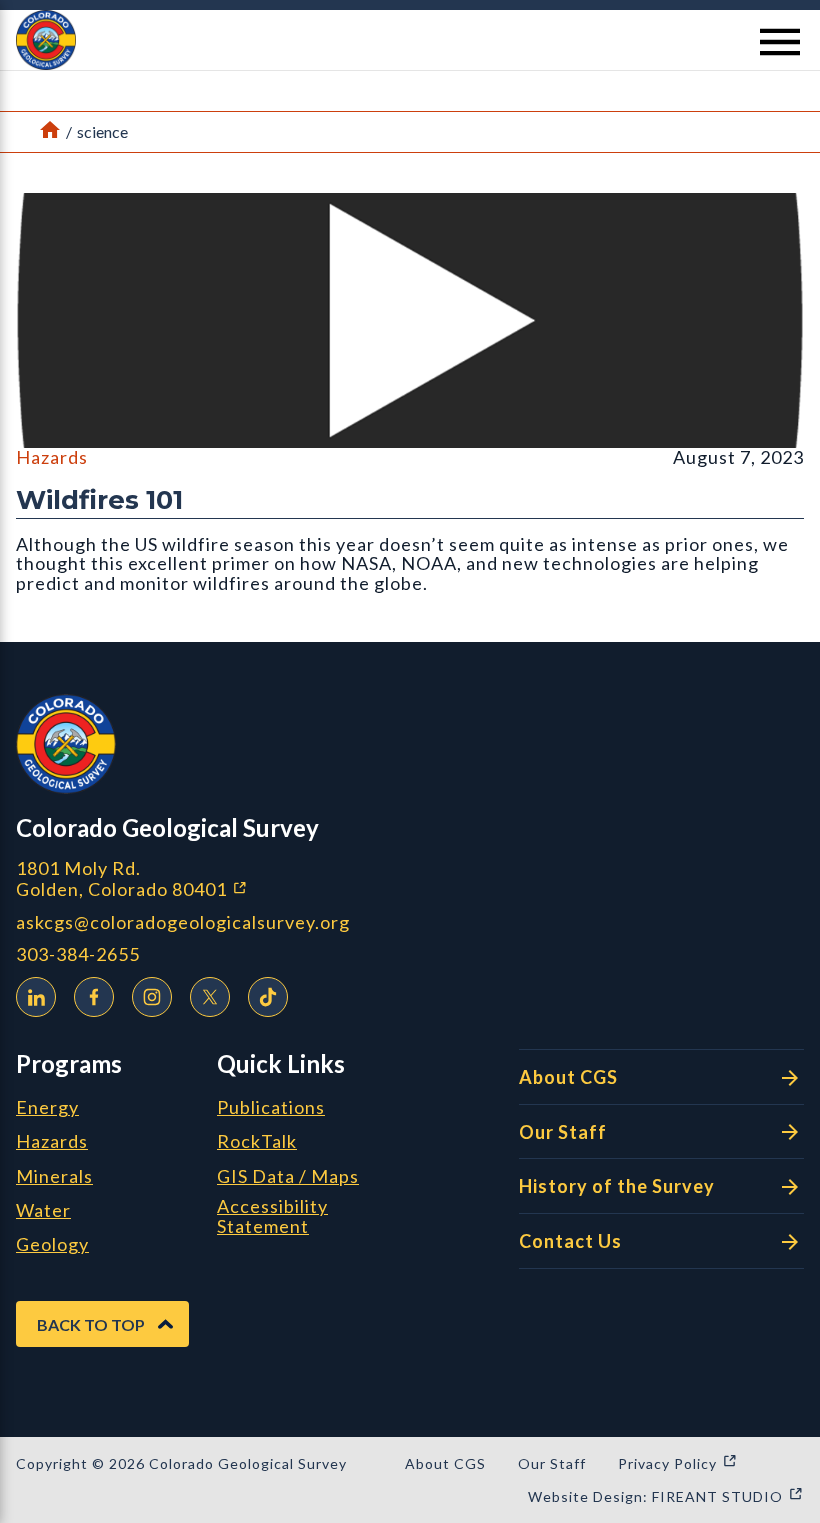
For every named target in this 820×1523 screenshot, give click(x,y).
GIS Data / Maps (288, 1177)
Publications (271, 1108)
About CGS (568, 1077)
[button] (410, 40)
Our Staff (563, 1132)
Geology (52, 1245)
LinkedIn (36, 997)
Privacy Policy (678, 1463)
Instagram (152, 997)
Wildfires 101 (99, 500)
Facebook (94, 997)
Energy (47, 1108)
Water (43, 1211)
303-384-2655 (78, 954)
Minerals (54, 1177)
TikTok (268, 997)
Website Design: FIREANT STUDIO (666, 1496)
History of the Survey (617, 1186)
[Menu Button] (780, 42)
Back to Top (91, 1324)
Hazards (52, 457)
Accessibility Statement (272, 1217)
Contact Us (570, 1241)
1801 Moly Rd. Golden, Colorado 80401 (238, 878)
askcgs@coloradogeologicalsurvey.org (183, 922)
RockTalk (257, 1142)
